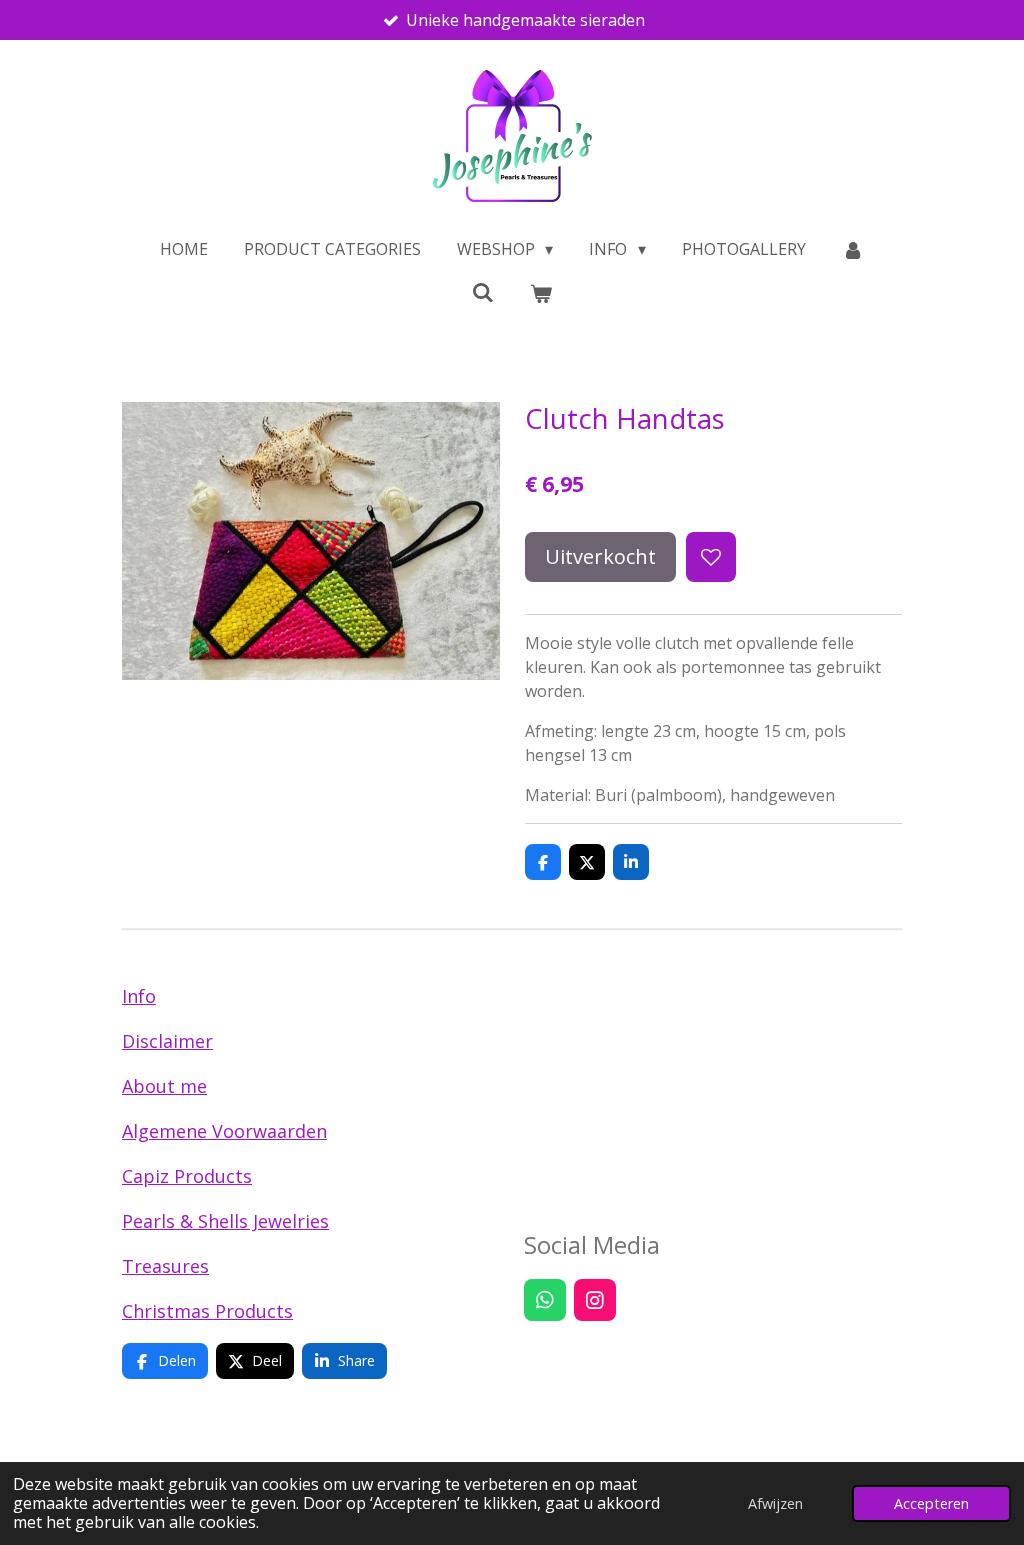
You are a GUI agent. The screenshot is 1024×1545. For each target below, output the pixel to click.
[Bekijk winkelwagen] (541, 293)
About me (164, 1086)
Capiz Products (187, 1176)
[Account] (853, 249)
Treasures (165, 1266)
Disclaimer (167, 1041)
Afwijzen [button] (775, 1503)
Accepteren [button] (931, 1503)
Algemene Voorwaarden (224, 1131)
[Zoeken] (483, 292)
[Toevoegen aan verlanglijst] (711, 557)
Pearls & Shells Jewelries (225, 1221)
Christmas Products (207, 1311)
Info (139, 996)
